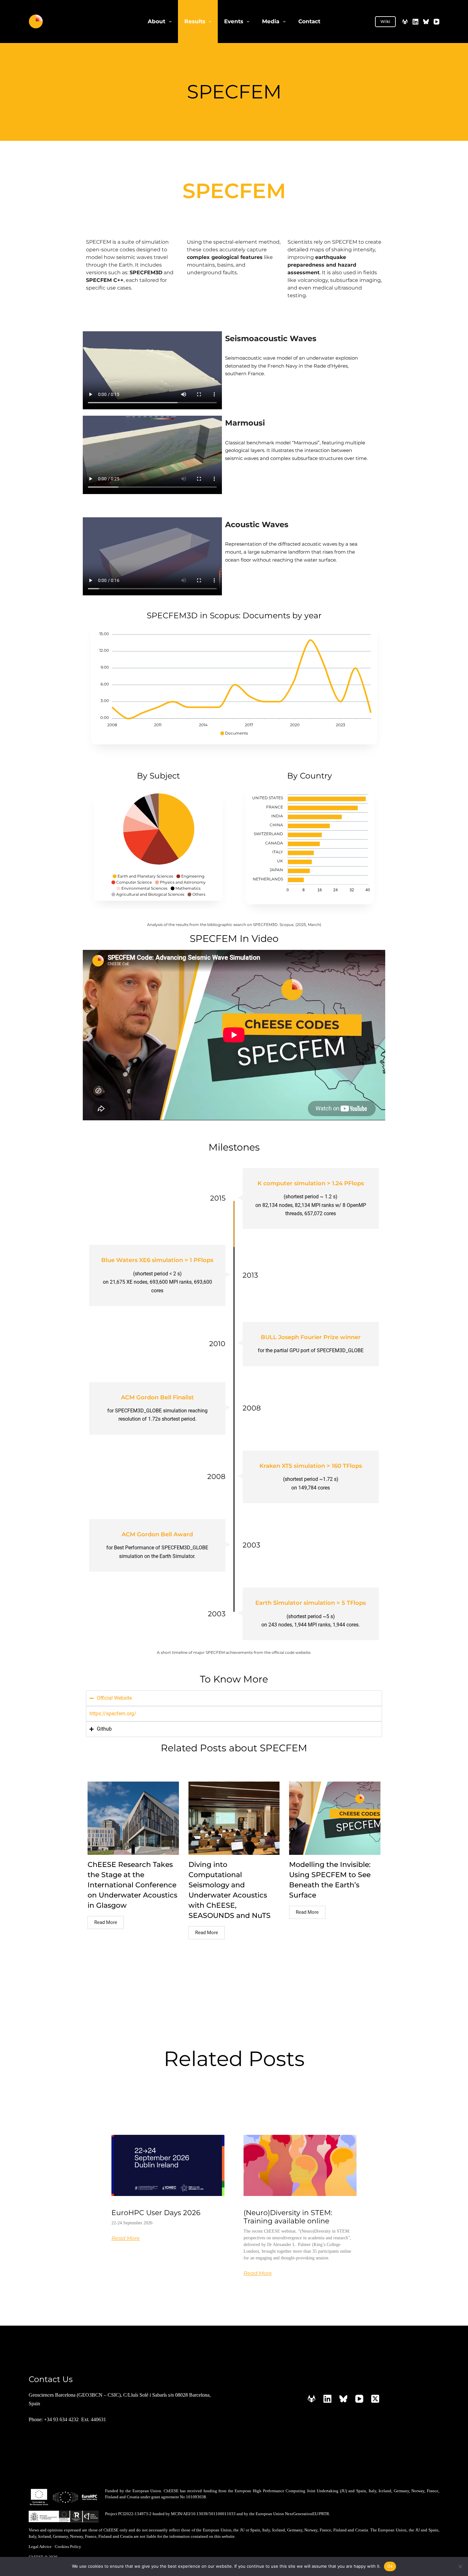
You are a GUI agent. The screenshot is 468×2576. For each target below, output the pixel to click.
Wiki (385, 21)
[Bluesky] (426, 22)
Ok (390, 2566)
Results (195, 21)
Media (271, 21)
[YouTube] (436, 22)
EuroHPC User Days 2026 (156, 2213)
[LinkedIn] (415, 22)
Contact (309, 21)
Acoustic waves (257, 524)
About (156, 21)
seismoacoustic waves (271, 338)
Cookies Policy (68, 2547)
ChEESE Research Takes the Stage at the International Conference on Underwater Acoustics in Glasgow (132, 1885)
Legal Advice (40, 2547)
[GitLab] (405, 22)
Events (234, 21)
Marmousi (245, 423)
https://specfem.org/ (113, 1714)
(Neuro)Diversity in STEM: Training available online (288, 2217)
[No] (460, 2566)
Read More (106, 1922)
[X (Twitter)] (375, 2399)
